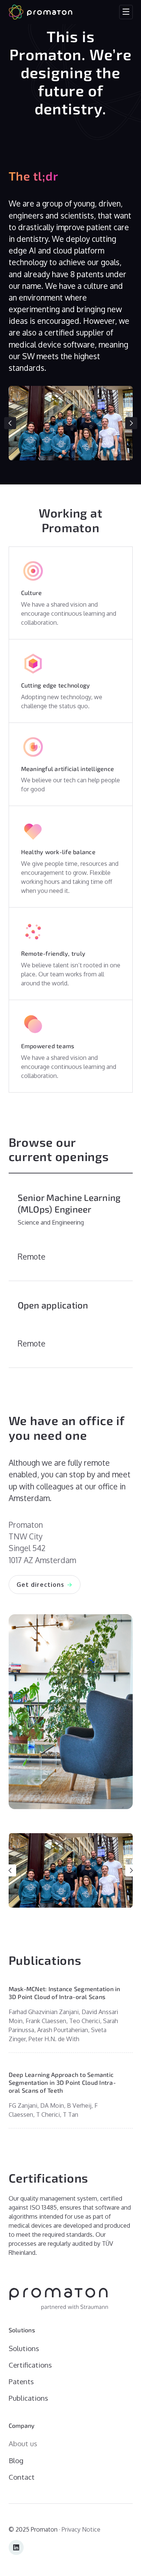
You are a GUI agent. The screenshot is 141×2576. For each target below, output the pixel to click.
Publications (28, 2398)
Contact (22, 2477)
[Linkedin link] (16, 2547)
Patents (21, 2381)
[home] (41, 12)
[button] (126, 12)
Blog (16, 2460)
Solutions (24, 2348)
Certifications (30, 2365)
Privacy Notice (81, 2529)
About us (23, 2443)
